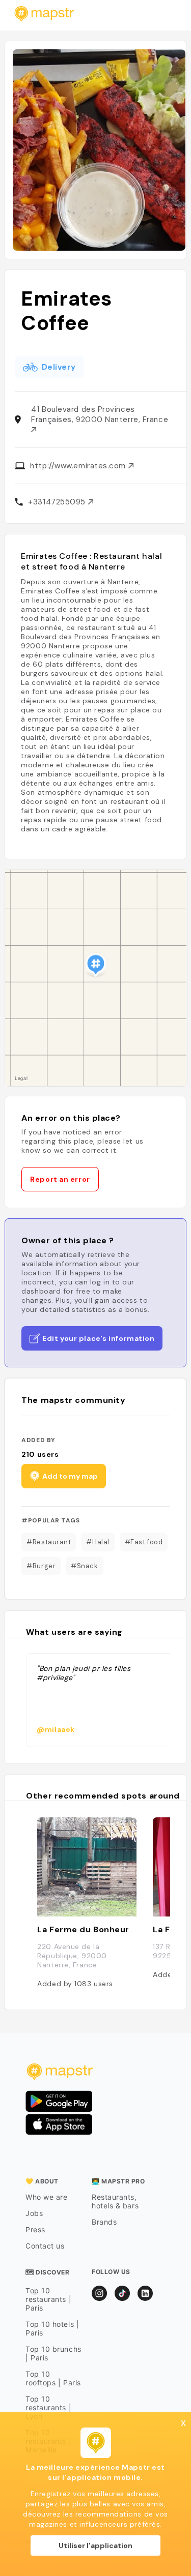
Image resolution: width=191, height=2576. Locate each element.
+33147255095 (58, 502)
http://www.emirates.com (79, 466)
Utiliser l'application (95, 2545)
